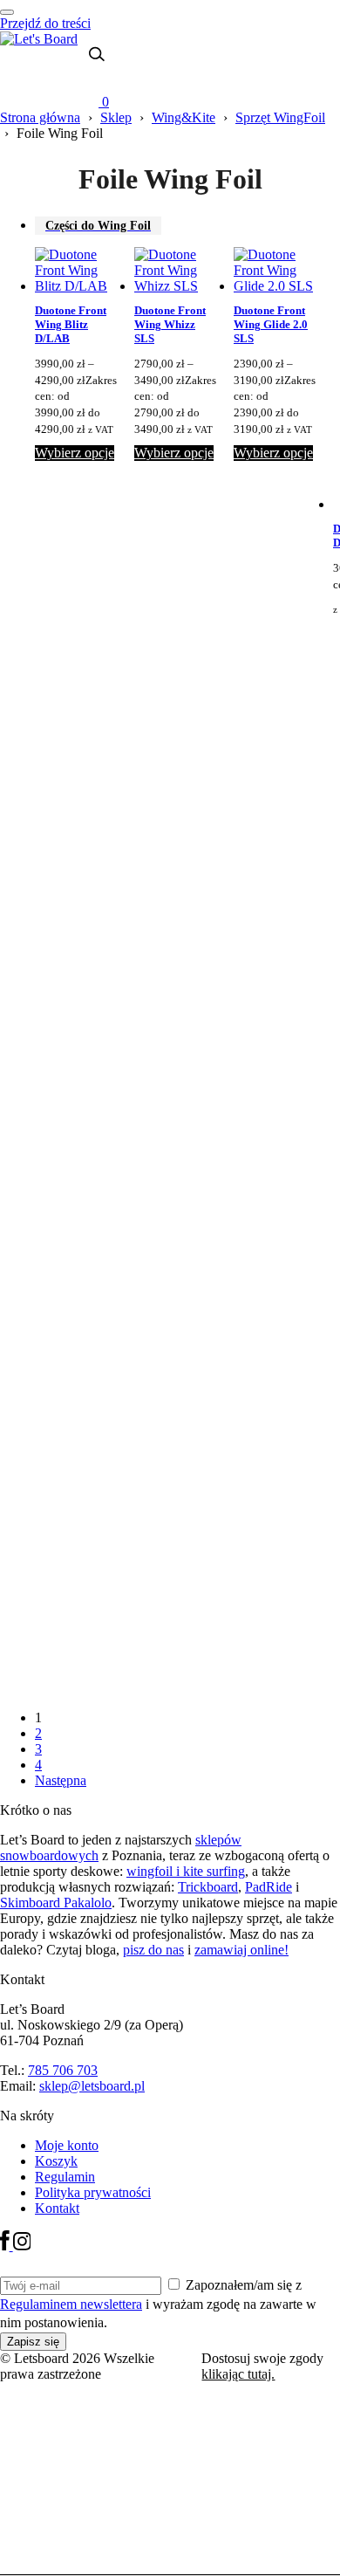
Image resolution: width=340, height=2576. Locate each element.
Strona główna (40, 117)
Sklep (116, 117)
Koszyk (56, 2161)
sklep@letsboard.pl (92, 2086)
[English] (57, 70)
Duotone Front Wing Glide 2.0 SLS (271, 325)
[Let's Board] (39, 39)
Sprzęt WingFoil (280, 117)
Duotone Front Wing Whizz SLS (170, 325)
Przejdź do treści (45, 23)
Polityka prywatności (93, 2192)
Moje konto (67, 2145)
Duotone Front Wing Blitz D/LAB (71, 325)
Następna (61, 1780)
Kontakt (57, 2208)
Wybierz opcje (75, 453)
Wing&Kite (184, 117)
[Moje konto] (87, 81)
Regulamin (65, 2177)
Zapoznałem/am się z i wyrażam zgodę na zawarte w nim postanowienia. (158, 2304)
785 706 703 (63, 2070)
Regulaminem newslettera (71, 2304)
